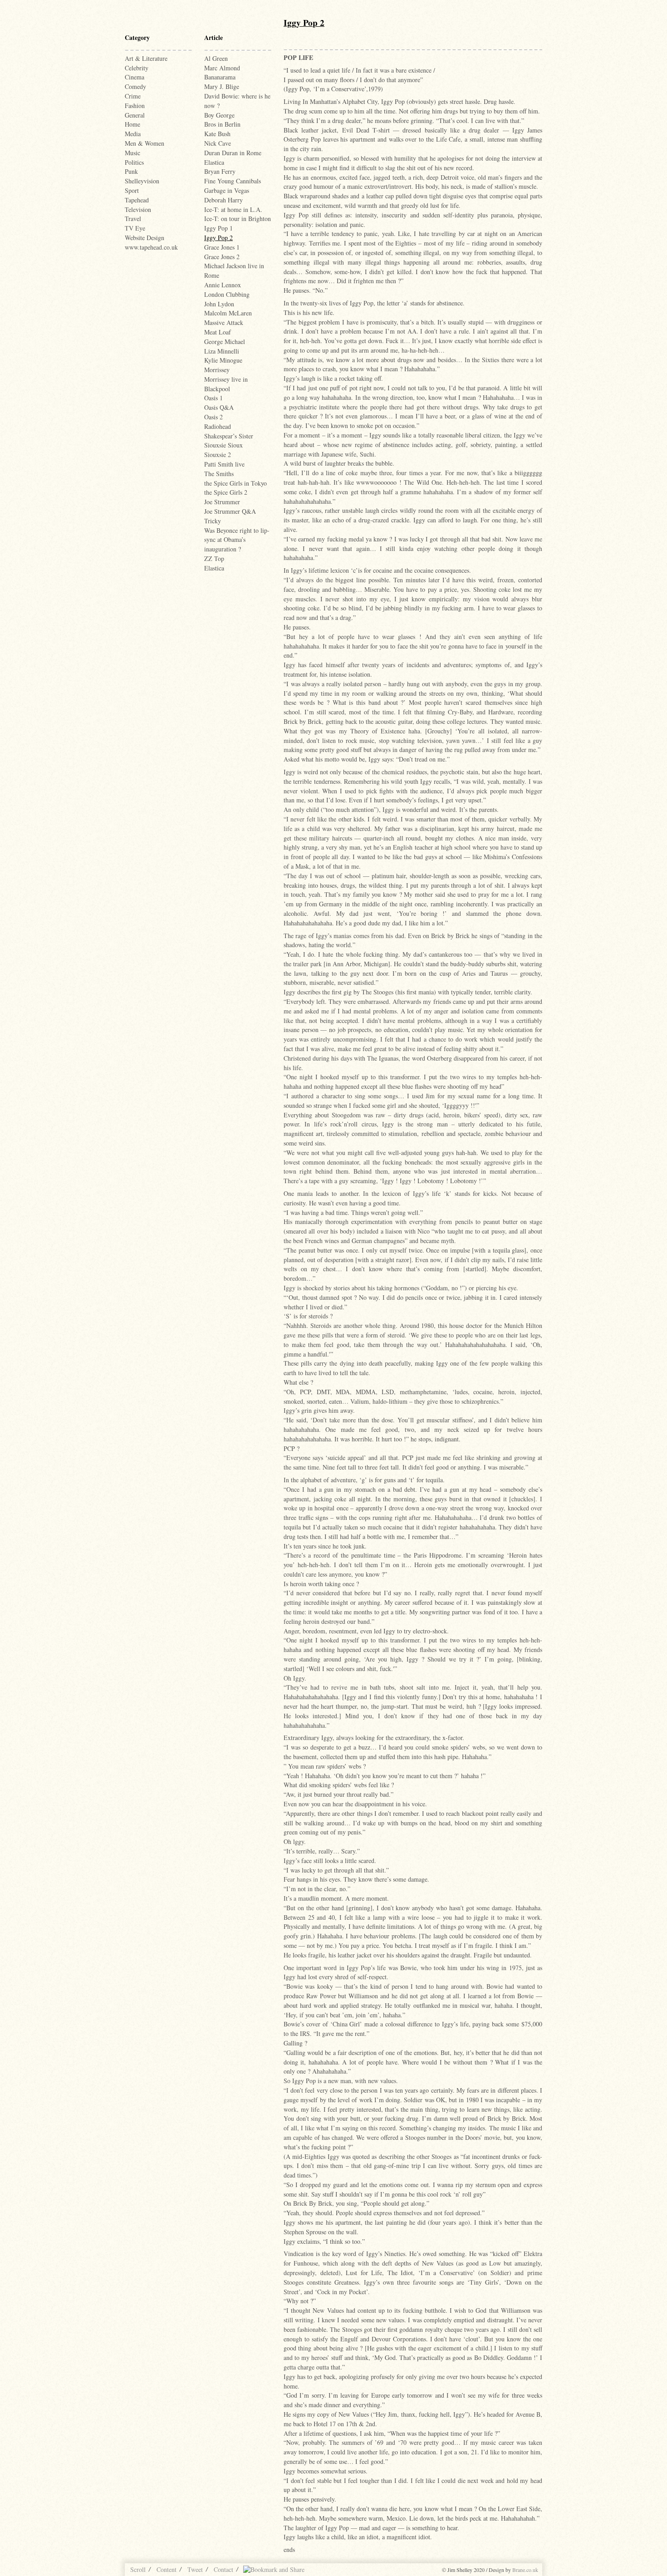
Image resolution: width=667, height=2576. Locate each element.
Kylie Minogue (223, 360)
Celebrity (137, 68)
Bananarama (220, 77)
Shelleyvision (142, 181)
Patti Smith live (224, 464)
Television (138, 209)
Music (132, 153)
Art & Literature (146, 58)
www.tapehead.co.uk (151, 247)
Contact (223, 2569)
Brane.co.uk (525, 2570)
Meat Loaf (218, 332)
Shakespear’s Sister (229, 436)
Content (167, 2569)
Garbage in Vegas (227, 190)
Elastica (214, 162)
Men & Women (145, 143)
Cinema (135, 77)
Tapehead (137, 200)
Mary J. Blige (222, 86)
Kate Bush (217, 134)
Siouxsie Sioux (223, 445)
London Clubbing (227, 294)
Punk (131, 171)
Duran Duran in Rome (233, 153)
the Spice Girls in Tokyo (235, 483)
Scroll (138, 2569)
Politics (134, 162)
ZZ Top (214, 558)
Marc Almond (222, 68)
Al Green (216, 58)
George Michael (225, 342)
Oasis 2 (213, 417)
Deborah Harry (223, 200)
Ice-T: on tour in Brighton (238, 219)
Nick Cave (218, 143)
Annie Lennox (223, 285)
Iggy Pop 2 (218, 238)
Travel (133, 219)
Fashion (135, 106)
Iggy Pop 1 (218, 228)
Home (132, 124)
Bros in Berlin (222, 124)
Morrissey (217, 370)
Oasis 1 (213, 398)
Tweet (195, 2569)
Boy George (219, 115)
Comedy (135, 86)
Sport (132, 190)
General (135, 115)
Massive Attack (224, 322)
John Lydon (219, 304)
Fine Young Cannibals (233, 181)
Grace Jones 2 (222, 257)
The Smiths (219, 474)
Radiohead (218, 426)
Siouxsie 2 (218, 455)
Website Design (145, 238)
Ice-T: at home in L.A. (233, 209)
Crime (133, 96)
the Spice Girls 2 (226, 492)
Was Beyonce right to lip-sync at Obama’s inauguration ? (237, 540)
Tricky (213, 521)
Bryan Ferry (220, 171)
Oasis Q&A (219, 407)
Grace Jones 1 (222, 247)
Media (133, 134)
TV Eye (135, 228)
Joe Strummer (222, 502)
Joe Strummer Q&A (230, 511)
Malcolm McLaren (228, 313)
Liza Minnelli (222, 351)
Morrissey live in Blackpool (226, 384)
